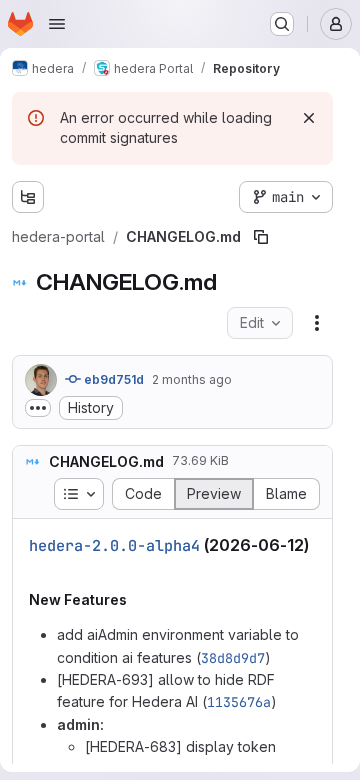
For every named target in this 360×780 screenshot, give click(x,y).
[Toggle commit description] (38, 408)
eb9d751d (112, 379)
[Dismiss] (309, 118)
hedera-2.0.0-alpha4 (114, 545)
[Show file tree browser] (28, 197)
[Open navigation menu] (57, 24)
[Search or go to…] (282, 24)
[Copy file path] (261, 237)
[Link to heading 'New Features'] (134, 599)
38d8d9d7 (233, 658)
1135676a (239, 702)
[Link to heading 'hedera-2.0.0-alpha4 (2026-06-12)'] (38, 565)
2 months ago (192, 379)
